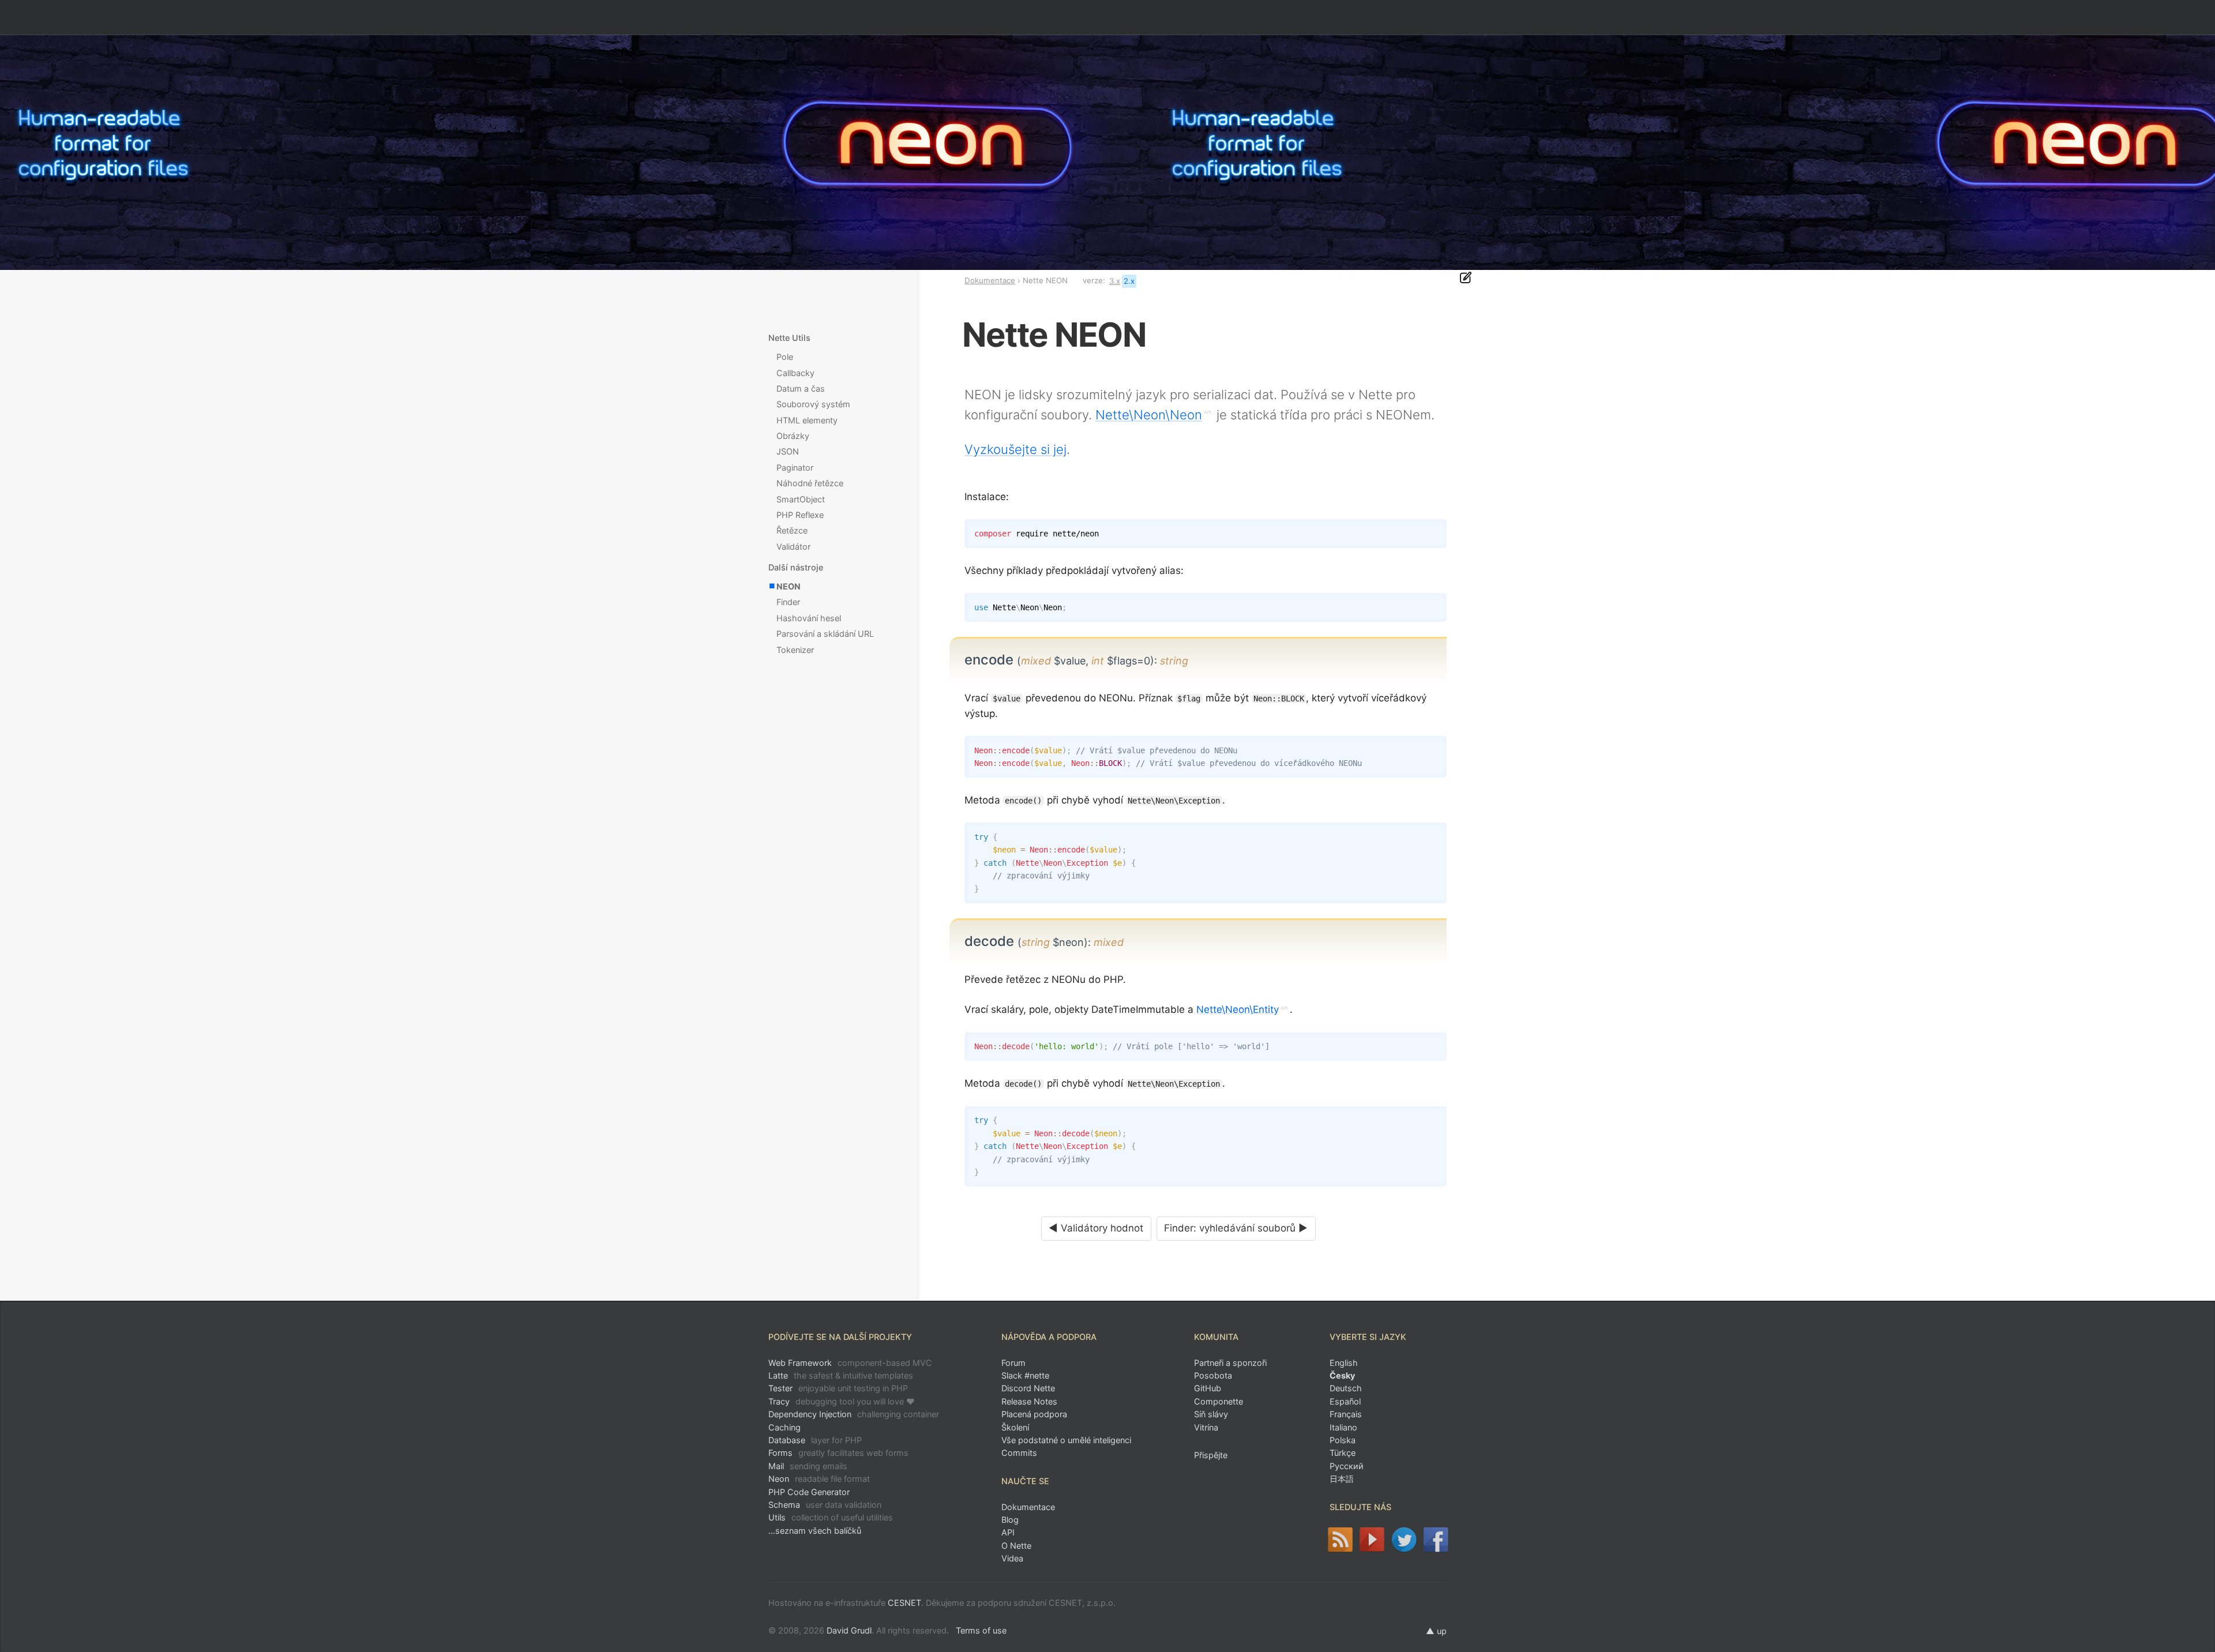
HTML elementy (807, 420)
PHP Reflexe (800, 515)
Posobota (1213, 1375)
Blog (1010, 1520)
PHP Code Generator (809, 1492)
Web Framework (850, 1363)
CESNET (904, 1603)
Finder (788, 602)
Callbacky (795, 373)
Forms (838, 1453)
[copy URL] (1193, 660)
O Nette (1016, 1546)
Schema (825, 1505)
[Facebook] (1436, 1540)
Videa (1012, 1558)
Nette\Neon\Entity (1238, 1009)
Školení (1015, 1427)
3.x (1115, 281)
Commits (1019, 1453)
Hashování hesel (809, 618)
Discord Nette (1028, 1388)
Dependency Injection (854, 1414)
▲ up (1436, 1631)
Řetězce (792, 530)
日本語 (1342, 1479)
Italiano (1343, 1427)
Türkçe (1343, 1453)
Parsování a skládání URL (825, 634)
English (1344, 1363)
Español (1345, 1401)
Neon (819, 1479)
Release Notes (1029, 1401)
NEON (789, 586)
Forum (1013, 1363)
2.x (1129, 281)
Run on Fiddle (1435, 605)
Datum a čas (801, 388)
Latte (841, 1375)
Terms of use (981, 1630)
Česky (1342, 1375)
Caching (784, 1427)
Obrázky (793, 436)
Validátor (793, 547)
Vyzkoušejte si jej (1015, 449)
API (1008, 1532)
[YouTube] (1372, 1540)
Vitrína (1206, 1427)
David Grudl (849, 1630)
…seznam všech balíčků (815, 1531)
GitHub (1208, 1388)
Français (1346, 1414)
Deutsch (1346, 1388)
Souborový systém (813, 404)
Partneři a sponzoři (1230, 1363)
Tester (838, 1388)
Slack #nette (1025, 1375)
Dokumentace (990, 280)
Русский (1347, 1466)
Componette (1219, 1401)
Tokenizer (795, 650)
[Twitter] (1404, 1540)
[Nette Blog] (1340, 1540)
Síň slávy (1211, 1414)
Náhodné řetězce (810, 483)
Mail (808, 1466)
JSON (788, 451)
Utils (831, 1517)
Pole (785, 357)
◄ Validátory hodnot (1096, 1228)
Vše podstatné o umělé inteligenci (1066, 1440)
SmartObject (801, 499)
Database (815, 1440)
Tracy (842, 1401)
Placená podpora (1034, 1414)
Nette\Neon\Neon (1149, 415)
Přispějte (1211, 1455)
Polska (1343, 1440)
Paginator (795, 468)
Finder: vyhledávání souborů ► (1236, 1228)
